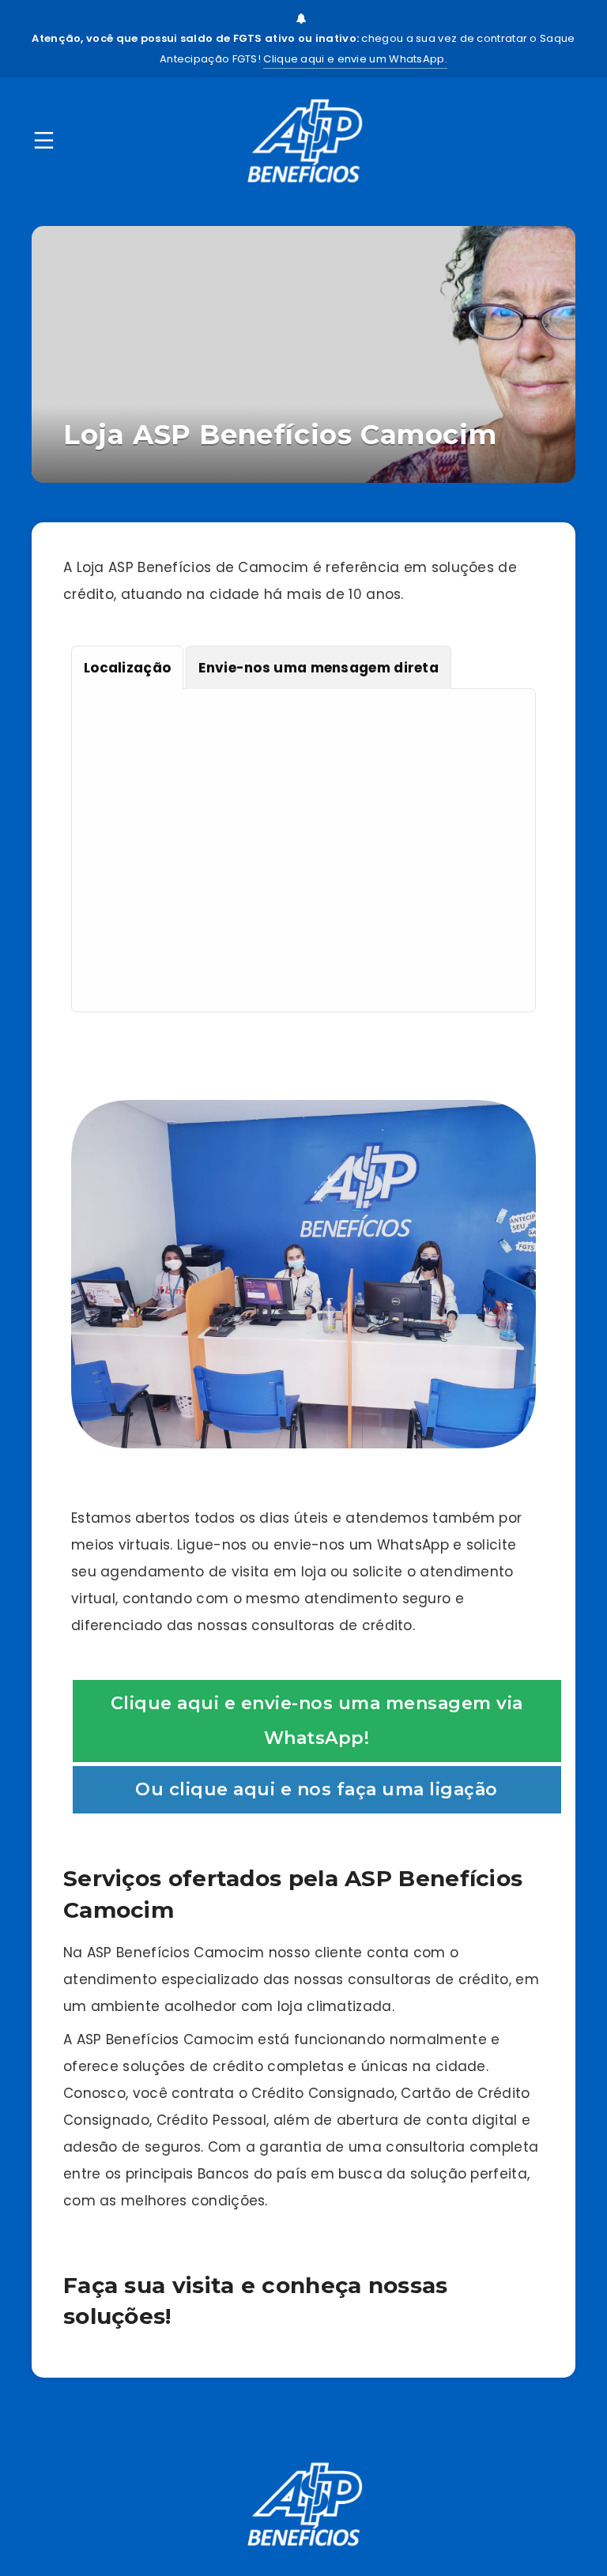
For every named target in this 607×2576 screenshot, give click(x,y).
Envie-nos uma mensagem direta (319, 668)
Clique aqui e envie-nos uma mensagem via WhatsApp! (317, 1721)
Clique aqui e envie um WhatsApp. (355, 59)
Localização (127, 668)
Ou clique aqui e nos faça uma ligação (317, 1789)
